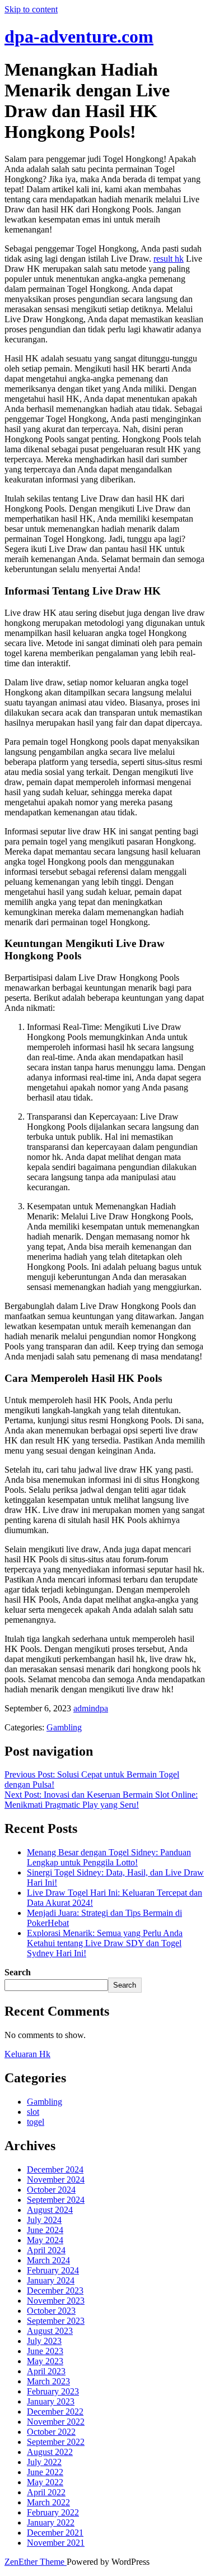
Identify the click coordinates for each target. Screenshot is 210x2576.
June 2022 (45, 2472)
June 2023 (45, 2351)
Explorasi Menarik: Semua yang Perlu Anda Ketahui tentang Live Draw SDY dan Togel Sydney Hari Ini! (105, 1943)
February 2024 (53, 2270)
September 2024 (56, 2200)
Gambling (64, 1727)
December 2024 (55, 2169)
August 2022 (50, 2452)
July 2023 (44, 2341)
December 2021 (55, 2533)
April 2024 (46, 2250)
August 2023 (50, 2331)
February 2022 (53, 2512)
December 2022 (55, 2412)
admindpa (91, 1708)
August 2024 (50, 2210)
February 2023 (53, 2391)
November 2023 (56, 2301)
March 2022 (48, 2502)
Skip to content (31, 9)
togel (36, 2122)
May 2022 (45, 2482)
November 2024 (56, 2180)
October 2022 (51, 2432)
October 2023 (51, 2311)
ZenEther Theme (36, 2562)
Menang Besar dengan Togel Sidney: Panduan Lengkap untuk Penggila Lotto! (109, 1857)
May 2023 (45, 2361)
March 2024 (48, 2260)
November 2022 (56, 2422)
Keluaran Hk (27, 2054)
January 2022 (51, 2522)
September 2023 (56, 2321)
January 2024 (51, 2280)
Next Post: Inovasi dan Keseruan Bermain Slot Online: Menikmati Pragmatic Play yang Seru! (101, 1800)
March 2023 (48, 2381)
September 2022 (56, 2442)
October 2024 (51, 2190)
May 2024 (45, 2240)
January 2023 (51, 2401)
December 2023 (55, 2290)
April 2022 (46, 2492)
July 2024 (44, 2220)
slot (33, 2112)
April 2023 (46, 2371)
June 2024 (45, 2230)
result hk (169, 259)
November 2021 (56, 2543)
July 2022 (44, 2462)
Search (18, 1972)
